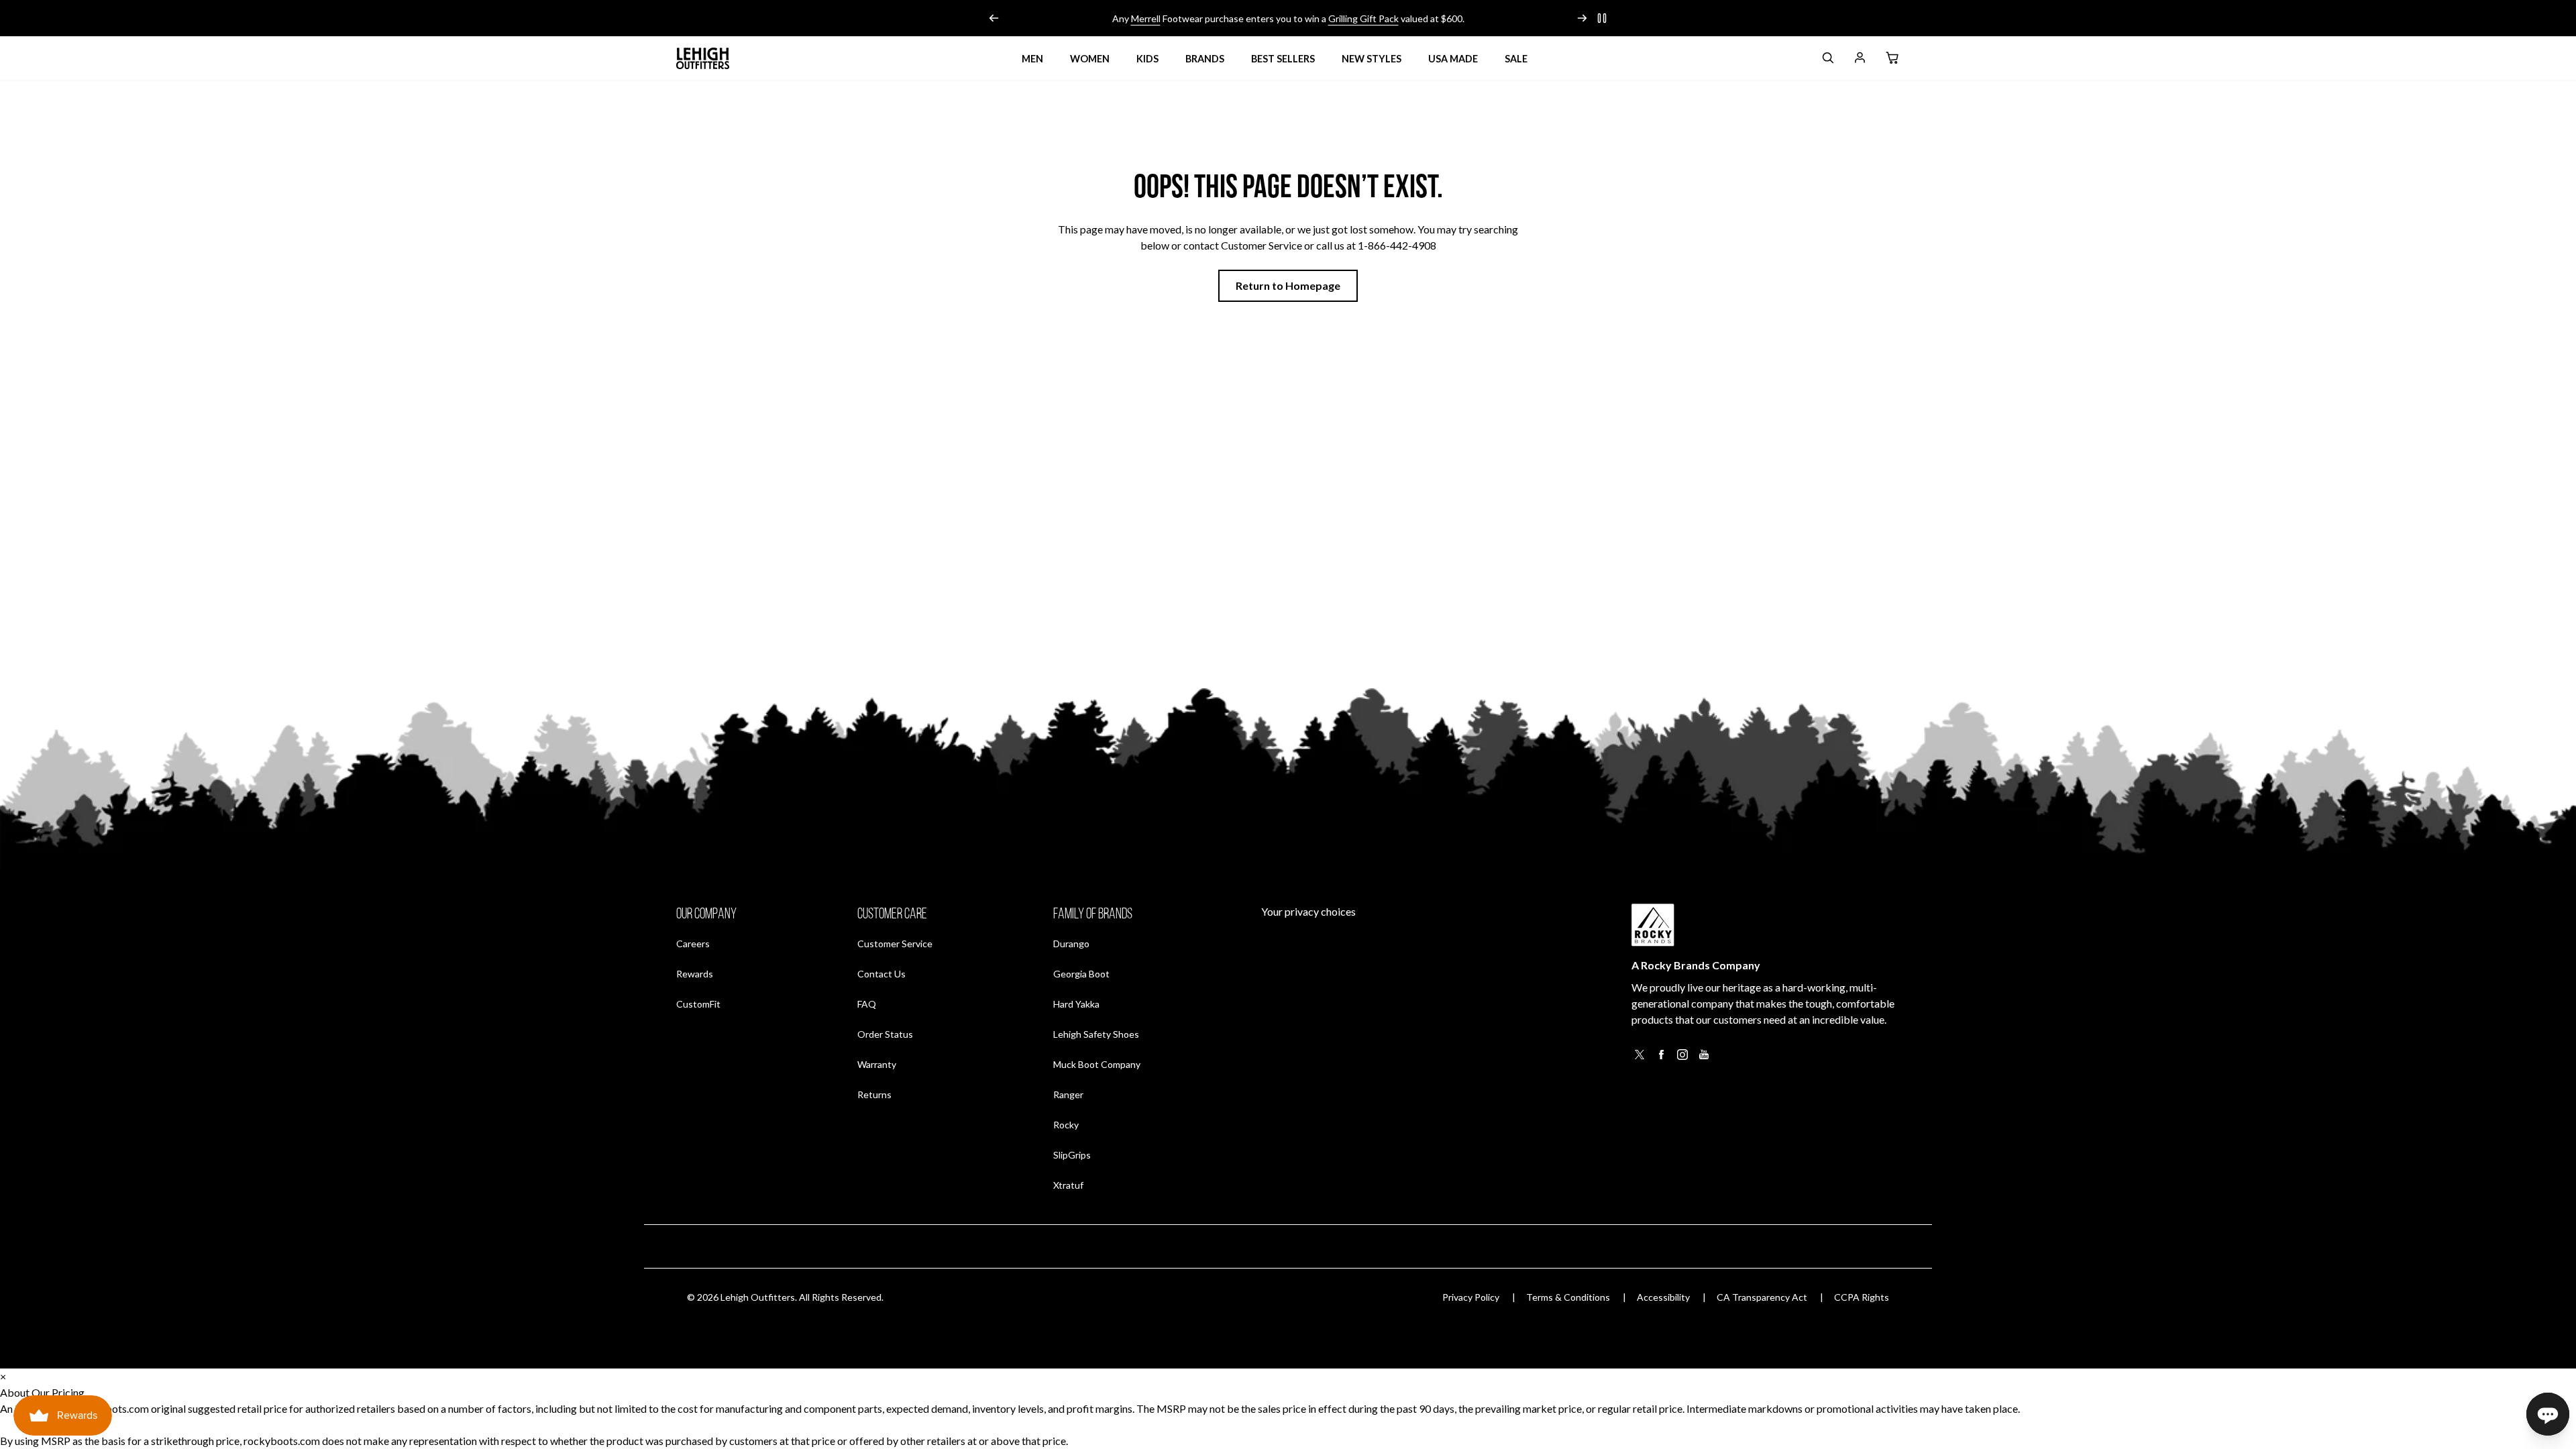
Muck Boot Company (1097, 1064)
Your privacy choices (1308, 911)
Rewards (695, 973)
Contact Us (881, 974)
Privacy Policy (1471, 1297)
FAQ (867, 1004)
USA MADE (1453, 59)
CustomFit (698, 1004)
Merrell (1146, 18)
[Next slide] (1582, 18)
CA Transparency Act (1762, 1297)
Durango (1071, 944)
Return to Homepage (1288, 285)
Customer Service (895, 944)
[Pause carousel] (1602, 18)
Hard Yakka (1076, 1004)
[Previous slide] (994, 18)
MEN (1032, 59)
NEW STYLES (1372, 59)
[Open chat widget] (2548, 1414)
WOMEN (1090, 59)
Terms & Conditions (1568, 1297)
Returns (874, 1094)
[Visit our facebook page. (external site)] (1661, 1058)
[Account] (1860, 60)
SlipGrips (1072, 1155)
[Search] (1827, 60)
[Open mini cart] (1892, 58)
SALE (1516, 59)
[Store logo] (703, 58)
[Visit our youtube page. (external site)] (1704, 1058)
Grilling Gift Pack (1363, 18)
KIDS (1147, 59)
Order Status (885, 1034)
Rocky (1066, 1125)
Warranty (877, 1064)
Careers (693, 943)
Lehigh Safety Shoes (1096, 1034)
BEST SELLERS (1283, 59)
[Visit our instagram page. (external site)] (1682, 1058)
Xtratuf (1068, 1185)
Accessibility (1663, 1297)
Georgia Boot (1081, 974)
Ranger (1068, 1094)
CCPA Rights (1862, 1297)
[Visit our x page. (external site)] (1640, 1058)
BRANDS (1205, 59)
